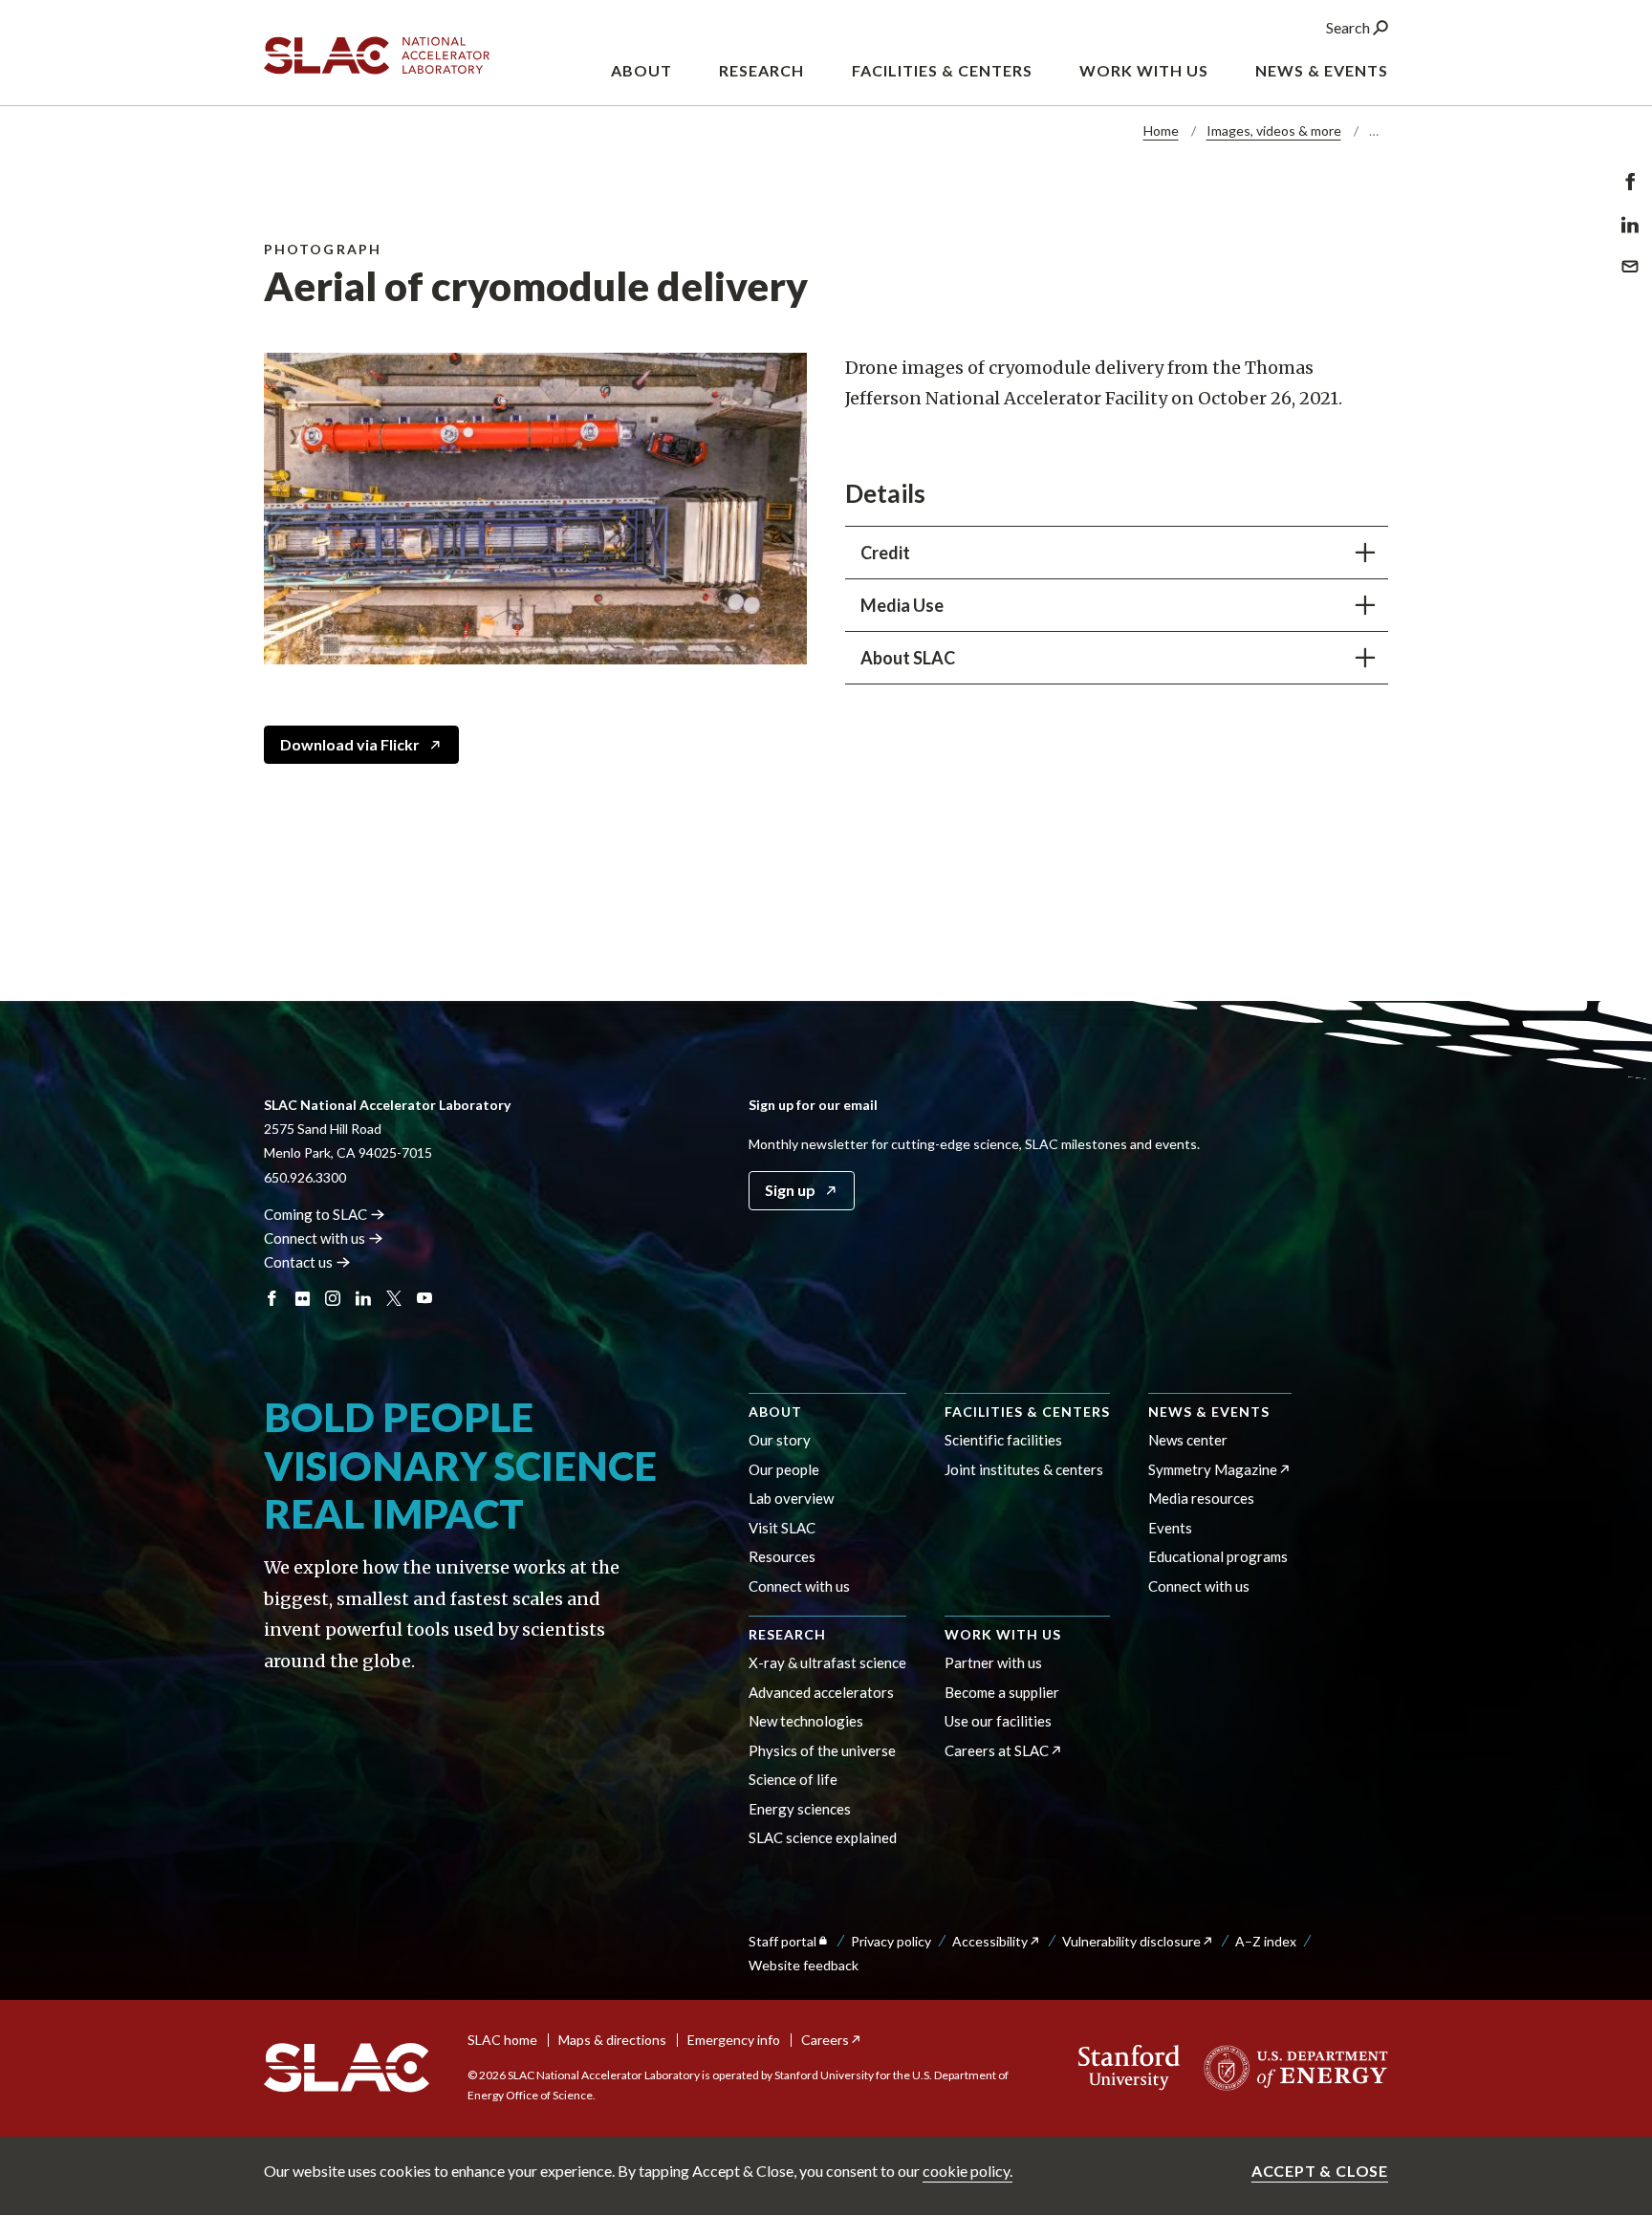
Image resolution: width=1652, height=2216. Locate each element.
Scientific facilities (1003, 1440)
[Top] (1608, 1879)
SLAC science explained (823, 1837)
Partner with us (993, 1662)
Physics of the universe (822, 1750)
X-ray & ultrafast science (827, 1662)
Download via (350, 744)
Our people (784, 1469)
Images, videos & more (1274, 130)
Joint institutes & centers (1024, 1469)
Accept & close (1320, 2171)
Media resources (1201, 1498)
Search (1349, 27)
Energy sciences (800, 1809)
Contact (298, 1262)
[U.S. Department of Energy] (1290, 2068)
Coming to (315, 1214)
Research (787, 1634)
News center (1188, 1440)
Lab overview (791, 1498)
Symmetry (1213, 1469)
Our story (780, 1440)
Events (1170, 1528)
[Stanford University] (1130, 2068)
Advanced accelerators (821, 1692)
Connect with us (799, 1586)
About (775, 1412)
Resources (782, 1556)
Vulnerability (1131, 1941)
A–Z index (1266, 1941)
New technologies (806, 1721)
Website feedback (804, 1965)
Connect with (315, 1238)
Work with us (1003, 1634)
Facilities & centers (1027, 1412)
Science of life (793, 1779)
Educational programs (1218, 1556)
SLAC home (502, 2040)
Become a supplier (1002, 1692)
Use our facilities (998, 1721)
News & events (1209, 1412)
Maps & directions (612, 2040)
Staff (783, 1941)
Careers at (997, 1750)
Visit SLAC (782, 1528)
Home (1161, 130)
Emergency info (734, 2040)
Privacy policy (891, 1941)
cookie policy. (967, 2171)
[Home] (347, 2068)
